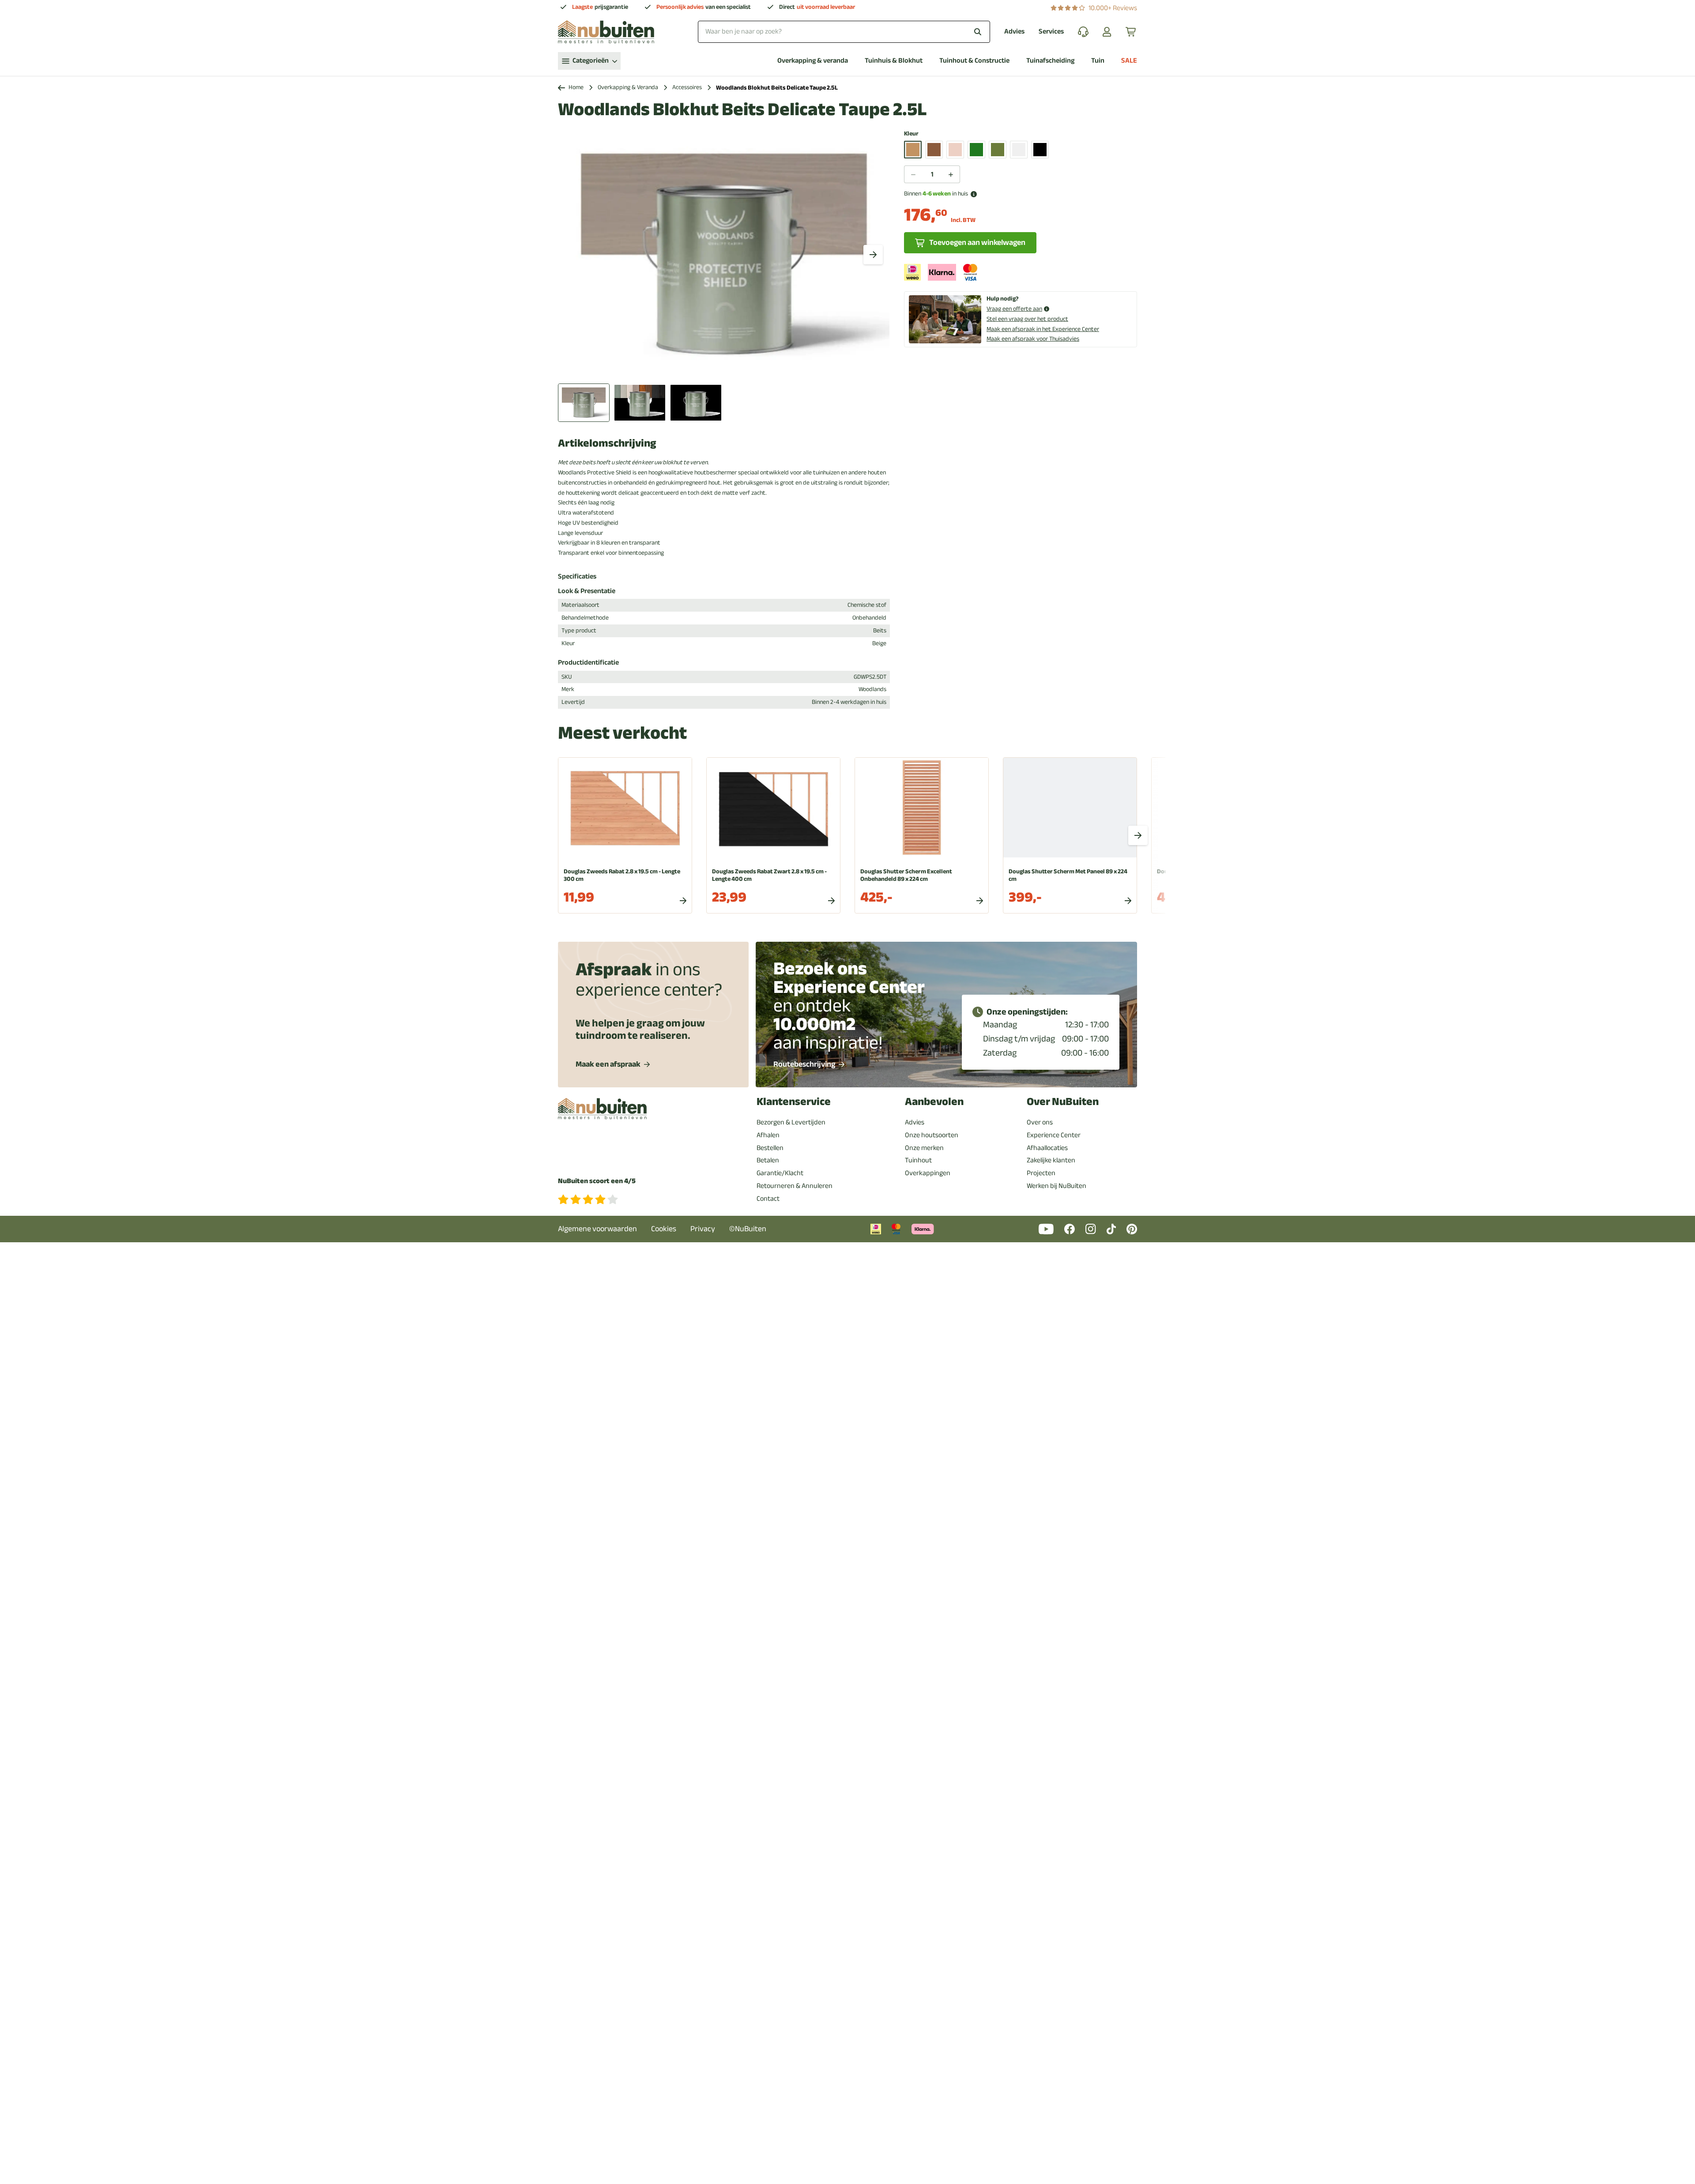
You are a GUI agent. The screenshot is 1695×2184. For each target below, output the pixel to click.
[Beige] (913, 150)
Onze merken (924, 1148)
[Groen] (976, 150)
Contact (768, 1199)
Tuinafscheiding (1050, 61)
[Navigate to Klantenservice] (1083, 32)
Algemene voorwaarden (597, 1229)
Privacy (703, 1229)
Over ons (1040, 1122)
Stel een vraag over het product (1027, 319)
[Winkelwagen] (1131, 32)
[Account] (1107, 32)
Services (1051, 32)
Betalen (768, 1160)
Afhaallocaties (1047, 1148)
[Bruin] (934, 150)
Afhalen (768, 1135)
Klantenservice (794, 1102)
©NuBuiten (748, 1229)
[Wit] (1019, 150)
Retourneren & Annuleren (795, 1186)
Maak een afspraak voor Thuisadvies (1033, 339)
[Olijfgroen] (998, 150)
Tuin (1098, 61)
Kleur (911, 134)
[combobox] (844, 32)
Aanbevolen (934, 1102)
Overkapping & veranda (813, 61)
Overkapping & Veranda (628, 88)
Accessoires (687, 88)
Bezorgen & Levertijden (791, 1122)
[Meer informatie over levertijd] (974, 194)
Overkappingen (928, 1173)
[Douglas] (955, 150)
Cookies (664, 1229)
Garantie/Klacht (780, 1173)
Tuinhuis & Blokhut (894, 61)
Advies (1014, 32)
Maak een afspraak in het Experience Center (1043, 329)
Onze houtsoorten (932, 1135)
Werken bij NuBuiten (1057, 1186)
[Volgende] (873, 255)
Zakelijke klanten (1051, 1160)
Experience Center (1054, 1135)
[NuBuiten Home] (606, 32)
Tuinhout (918, 1160)
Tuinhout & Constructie (974, 61)
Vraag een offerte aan (1014, 309)
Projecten (1041, 1173)
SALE (1129, 61)
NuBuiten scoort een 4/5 (597, 1181)
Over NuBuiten (1063, 1102)
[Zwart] (1040, 150)
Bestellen (770, 1148)
